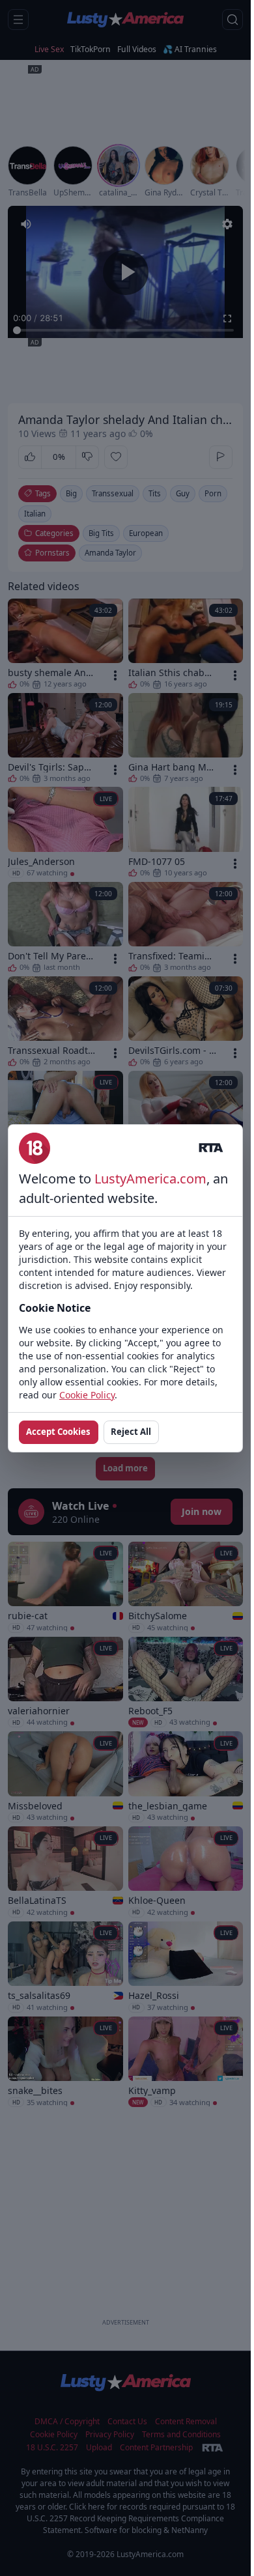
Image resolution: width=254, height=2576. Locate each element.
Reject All (131, 1432)
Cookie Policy (87, 1395)
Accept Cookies (58, 1432)
